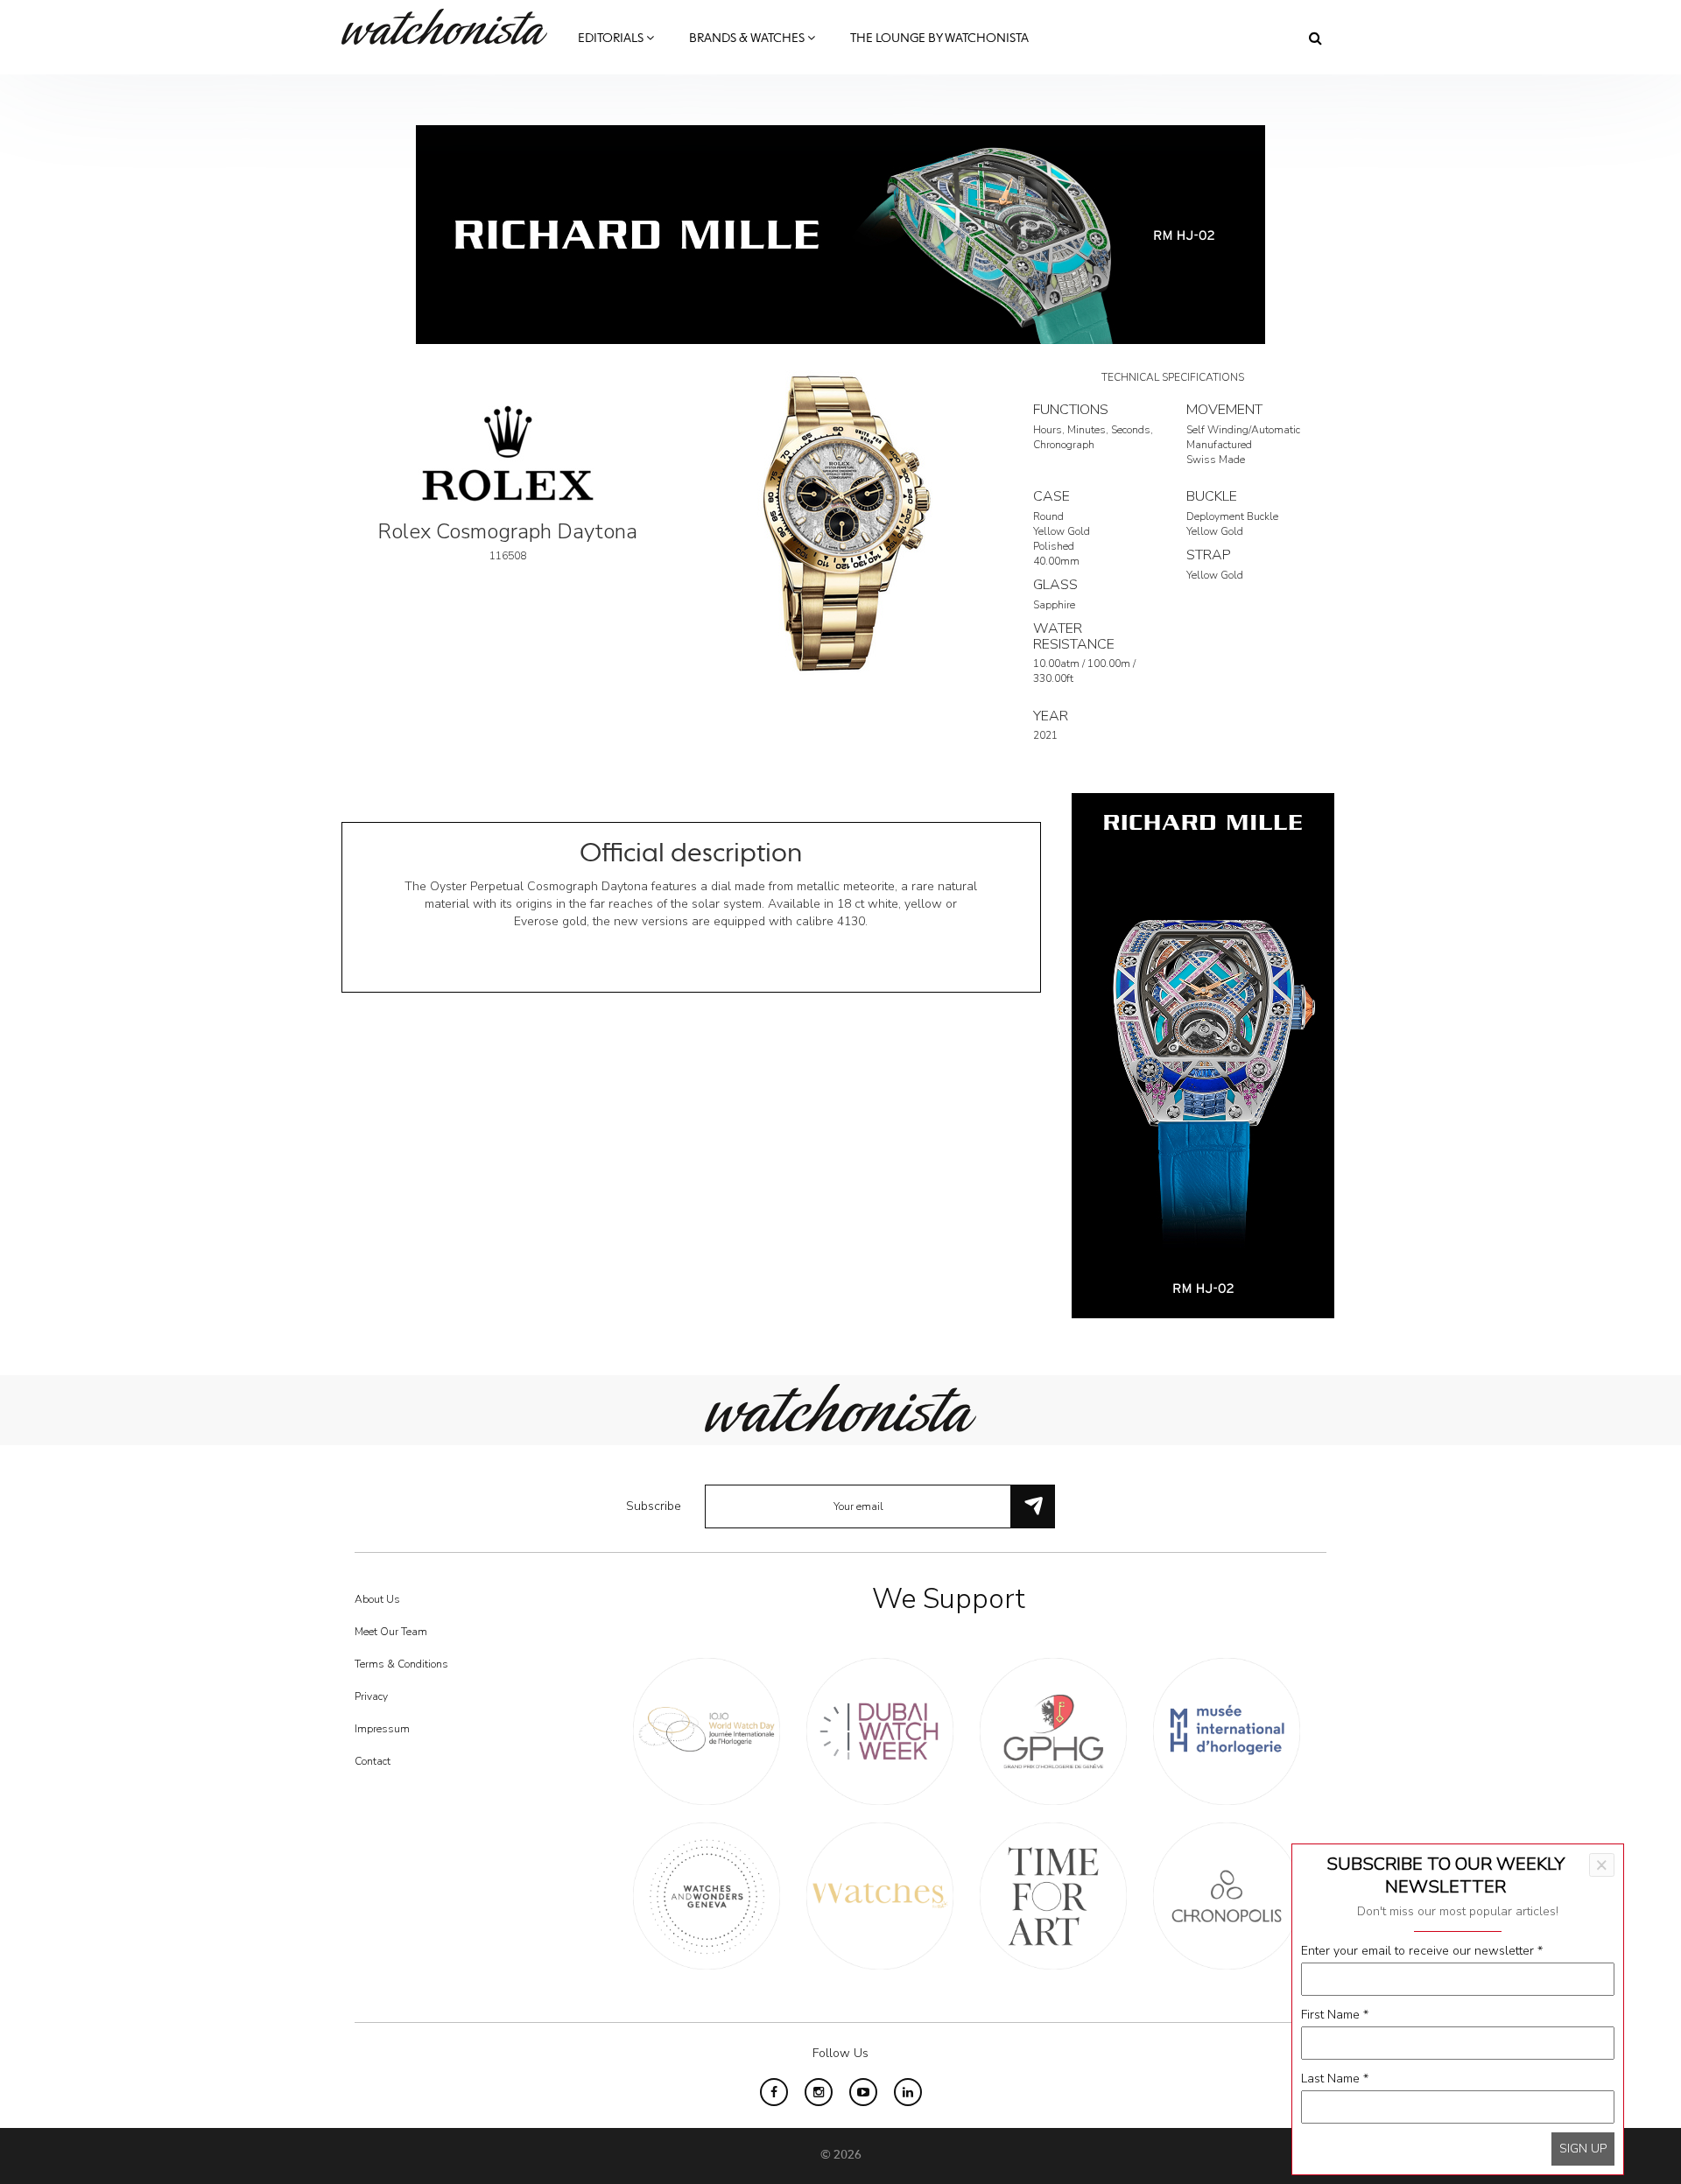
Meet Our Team (391, 1632)
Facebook (774, 2092)
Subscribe (654, 1506)
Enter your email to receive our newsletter (1422, 1951)
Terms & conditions (401, 1664)
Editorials (612, 39)
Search (1315, 38)
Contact (373, 1761)
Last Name (1335, 2079)
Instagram (819, 2092)
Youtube (863, 2092)
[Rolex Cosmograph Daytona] (840, 522)
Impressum (382, 1729)
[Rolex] (508, 452)
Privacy (371, 1696)
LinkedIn (908, 2092)
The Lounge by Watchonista (939, 39)
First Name (1335, 2015)
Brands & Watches (748, 39)
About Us (377, 1599)
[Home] (451, 27)
